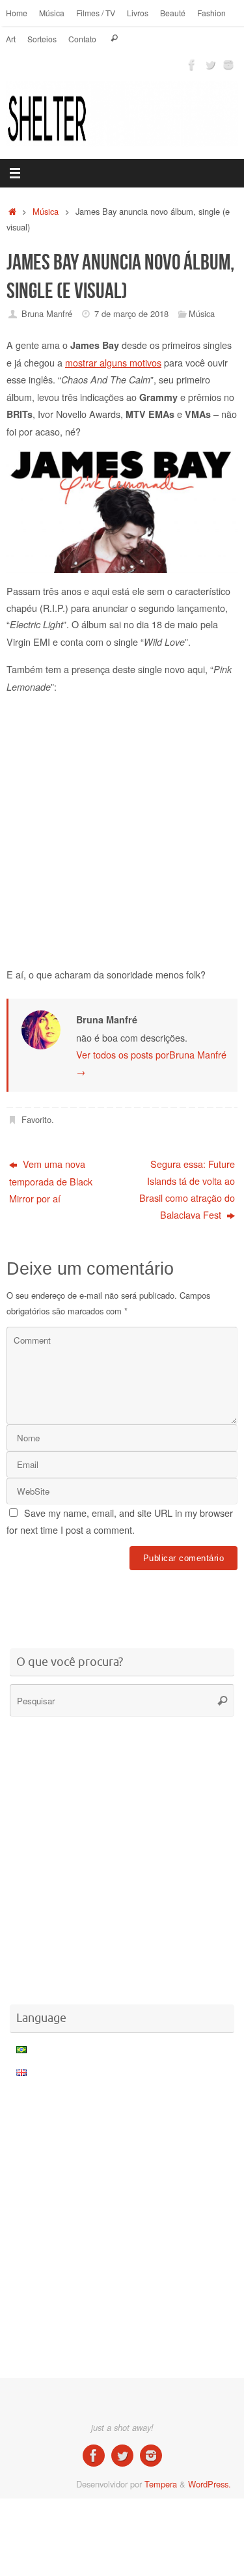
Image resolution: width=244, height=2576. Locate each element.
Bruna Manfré (47, 313)
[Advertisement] (125, 1601)
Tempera (161, 2484)
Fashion (211, 13)
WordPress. (210, 2484)
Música (52, 13)
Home (17, 13)
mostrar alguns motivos (113, 362)
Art (11, 39)
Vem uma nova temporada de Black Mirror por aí (51, 1181)
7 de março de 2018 (131, 313)
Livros (138, 13)
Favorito (36, 1119)
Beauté (173, 13)
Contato (82, 39)
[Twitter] (210, 64)
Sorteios (42, 39)
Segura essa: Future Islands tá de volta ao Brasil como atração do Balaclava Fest (187, 1189)
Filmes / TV (96, 13)
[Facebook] (192, 64)
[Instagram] (228, 64)
